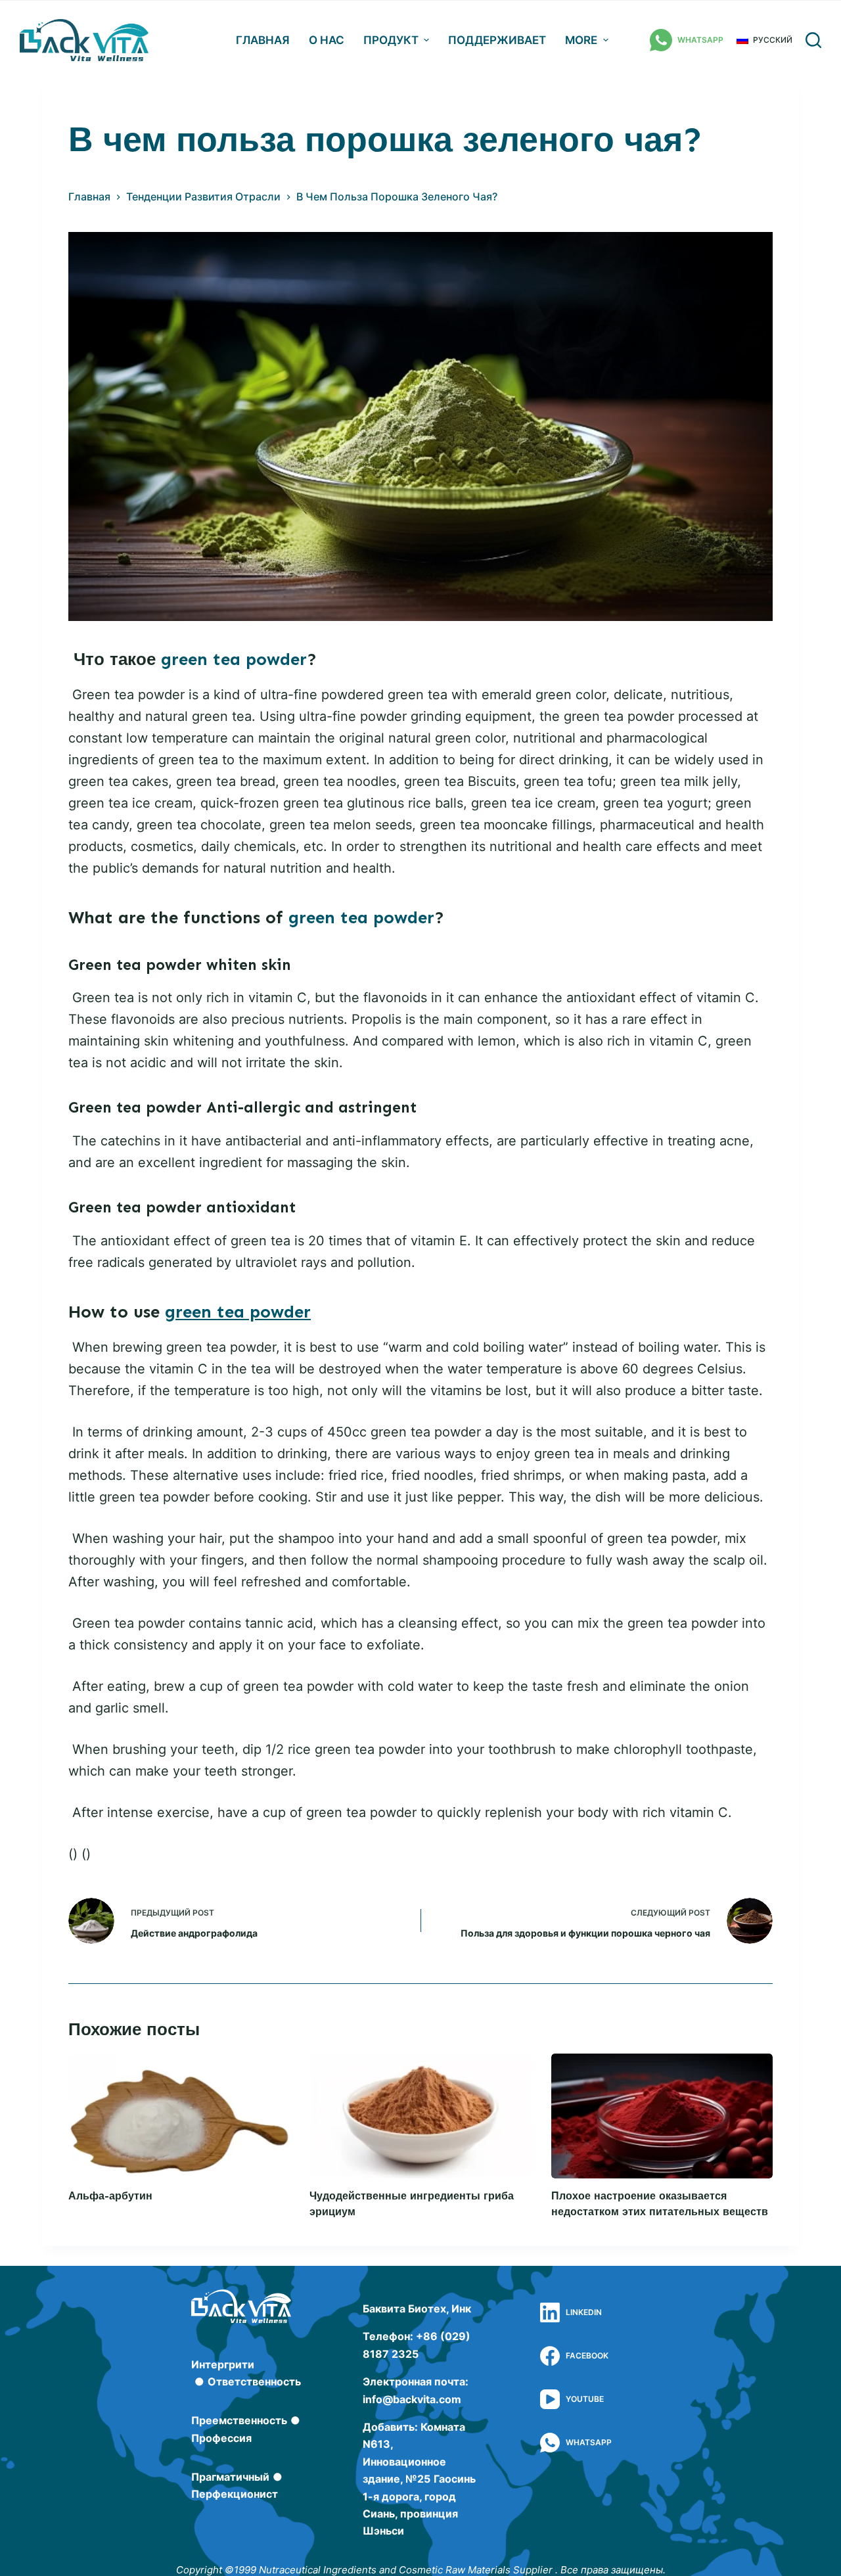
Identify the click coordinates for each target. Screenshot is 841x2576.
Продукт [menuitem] (391, 40)
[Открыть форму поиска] (813, 40)
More (581, 40)
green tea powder (234, 659)
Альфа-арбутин (110, 2196)
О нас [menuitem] (327, 40)
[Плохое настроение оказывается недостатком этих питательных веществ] (662, 2116)
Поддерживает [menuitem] (497, 40)
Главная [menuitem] (263, 40)
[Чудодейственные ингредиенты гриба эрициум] (420, 2116)
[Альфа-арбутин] (179, 2116)
